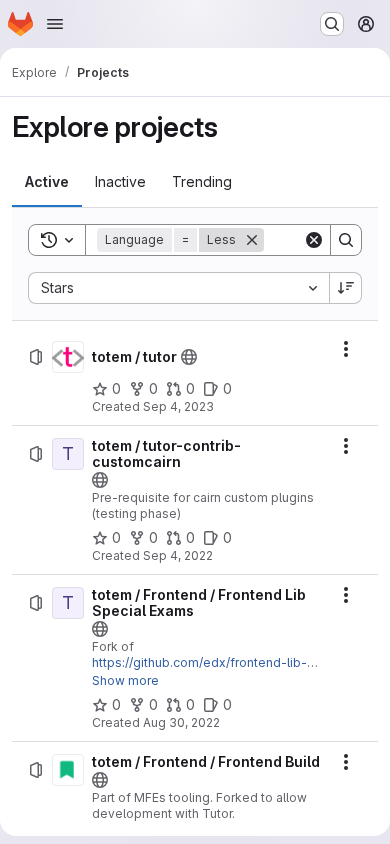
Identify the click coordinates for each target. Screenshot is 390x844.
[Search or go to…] (332, 24)
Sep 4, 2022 (178, 555)
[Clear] (314, 240)
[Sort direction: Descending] (346, 288)
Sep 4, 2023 (178, 406)
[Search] (346, 240)
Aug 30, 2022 (181, 722)
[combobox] (178, 288)
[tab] (47, 182)
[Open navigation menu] (55, 24)
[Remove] (252, 240)
